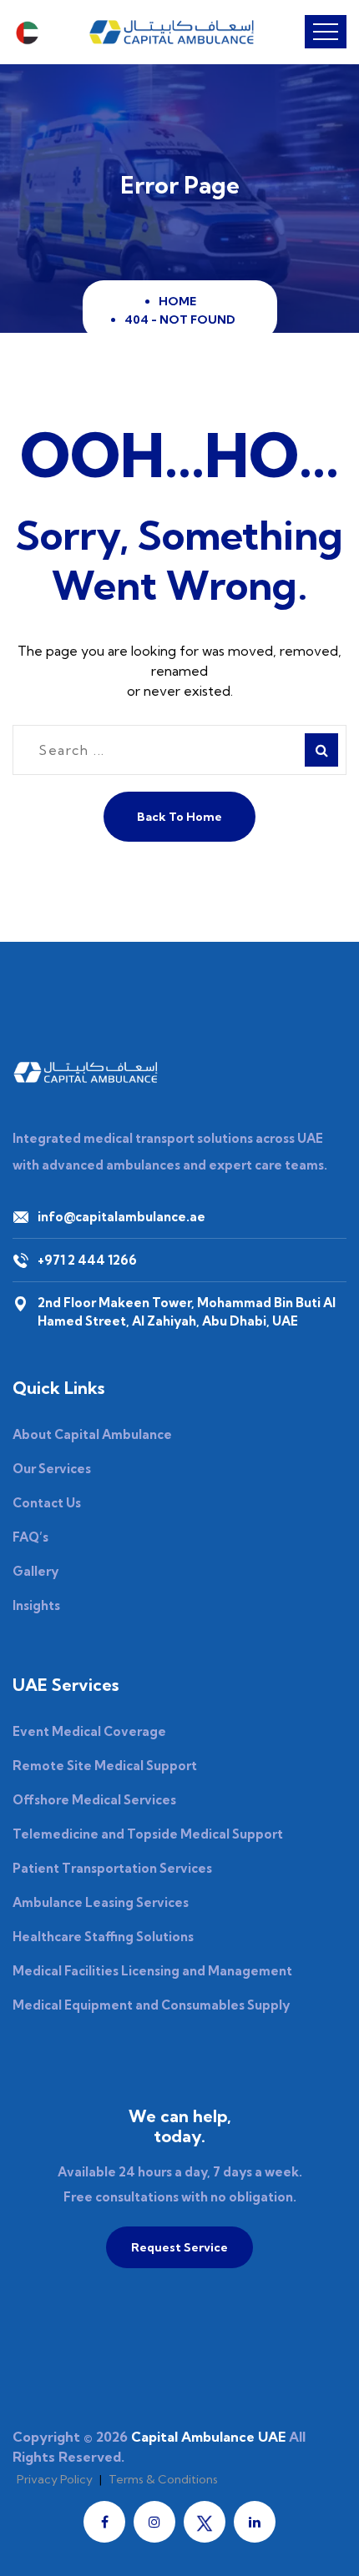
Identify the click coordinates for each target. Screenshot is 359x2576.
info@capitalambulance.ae (121, 1217)
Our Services (52, 1469)
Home (180, 301)
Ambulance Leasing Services (101, 1902)
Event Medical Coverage (89, 1731)
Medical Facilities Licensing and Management (152, 1971)
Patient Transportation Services (112, 1868)
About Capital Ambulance (92, 1434)
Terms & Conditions (163, 2479)
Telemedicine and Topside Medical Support (148, 1834)
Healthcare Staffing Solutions (103, 1937)
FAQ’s (30, 1537)
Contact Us (47, 1503)
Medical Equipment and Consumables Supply (151, 2005)
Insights (36, 1605)
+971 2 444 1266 (87, 1260)
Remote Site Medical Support (105, 1766)
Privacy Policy (55, 2479)
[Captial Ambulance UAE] (172, 32)
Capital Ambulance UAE (208, 2437)
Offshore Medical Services (94, 1800)
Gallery (35, 1571)
